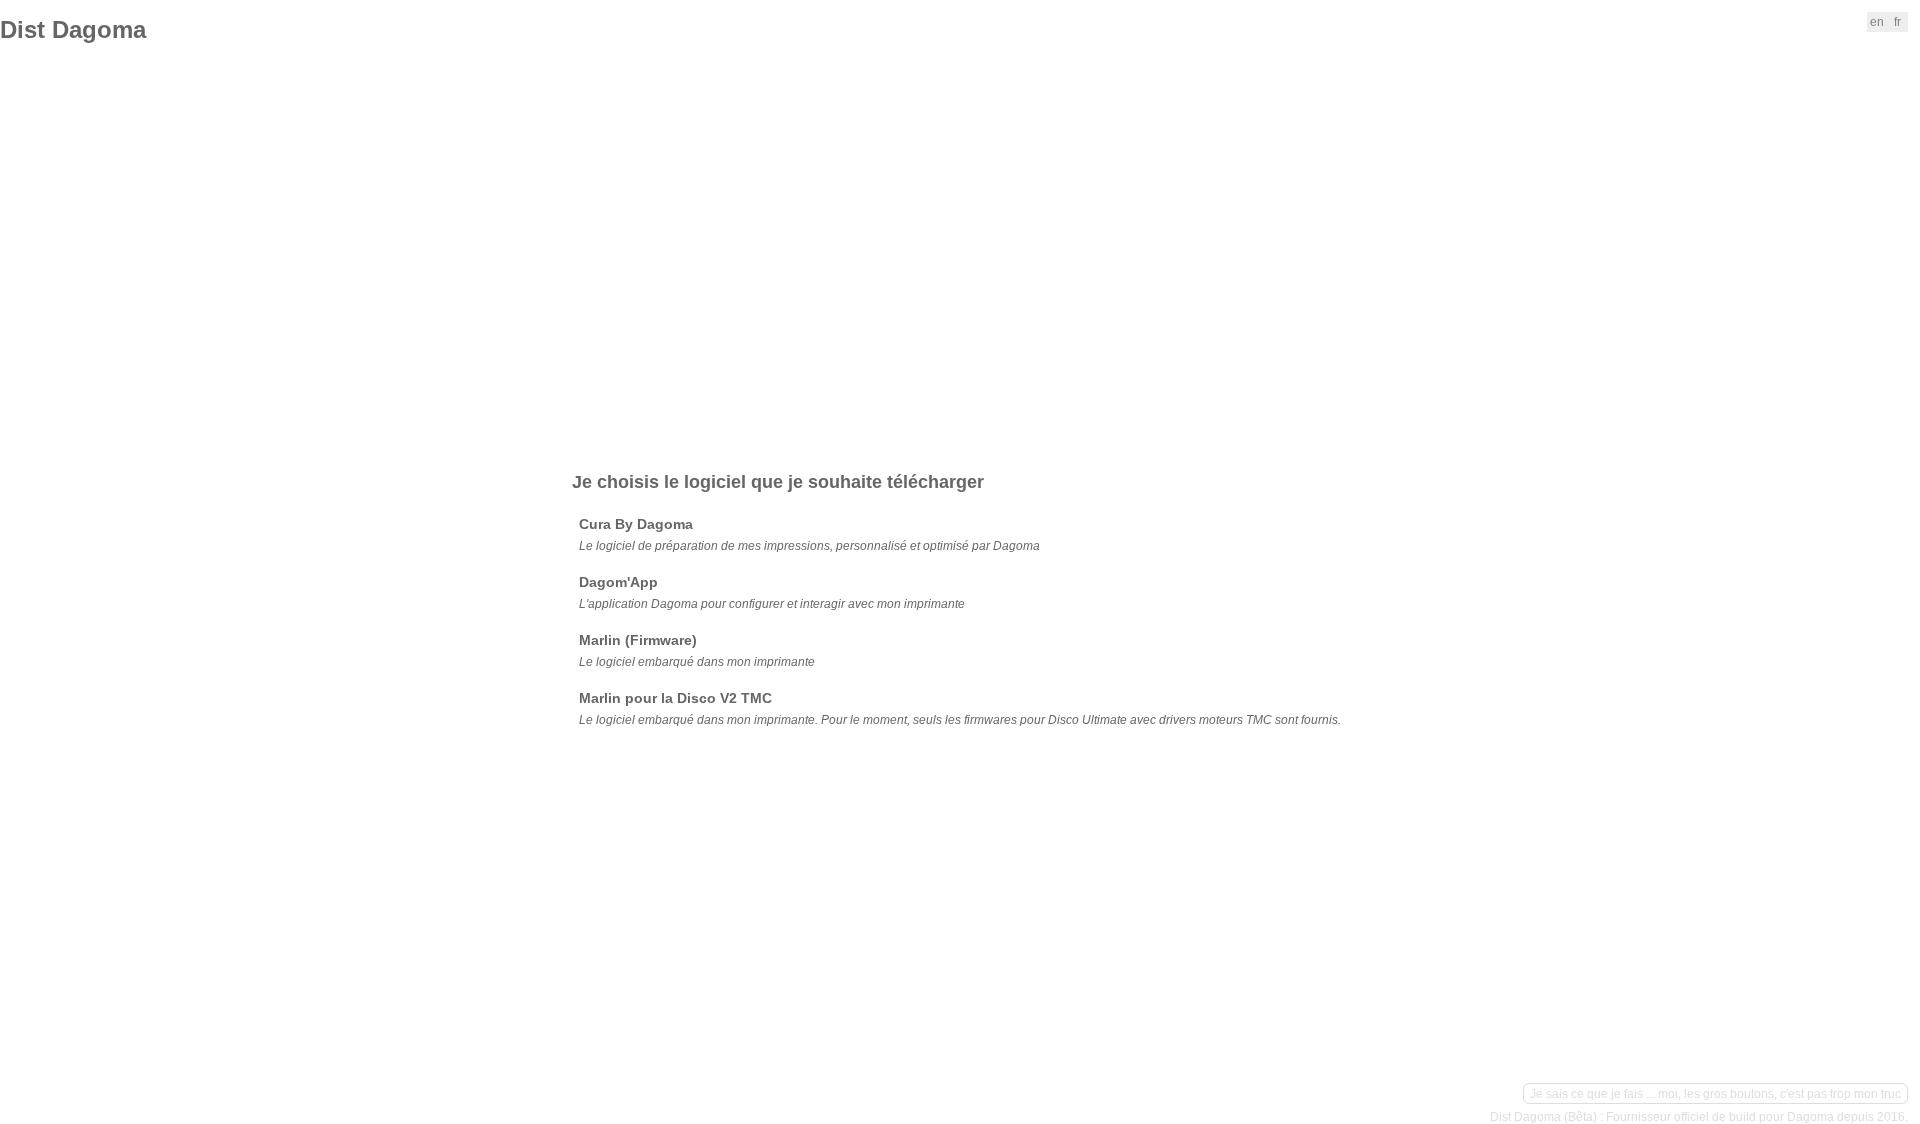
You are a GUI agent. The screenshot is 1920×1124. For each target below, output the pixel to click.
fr (1897, 22)
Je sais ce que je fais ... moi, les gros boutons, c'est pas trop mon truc (1715, 1094)
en (1877, 22)
